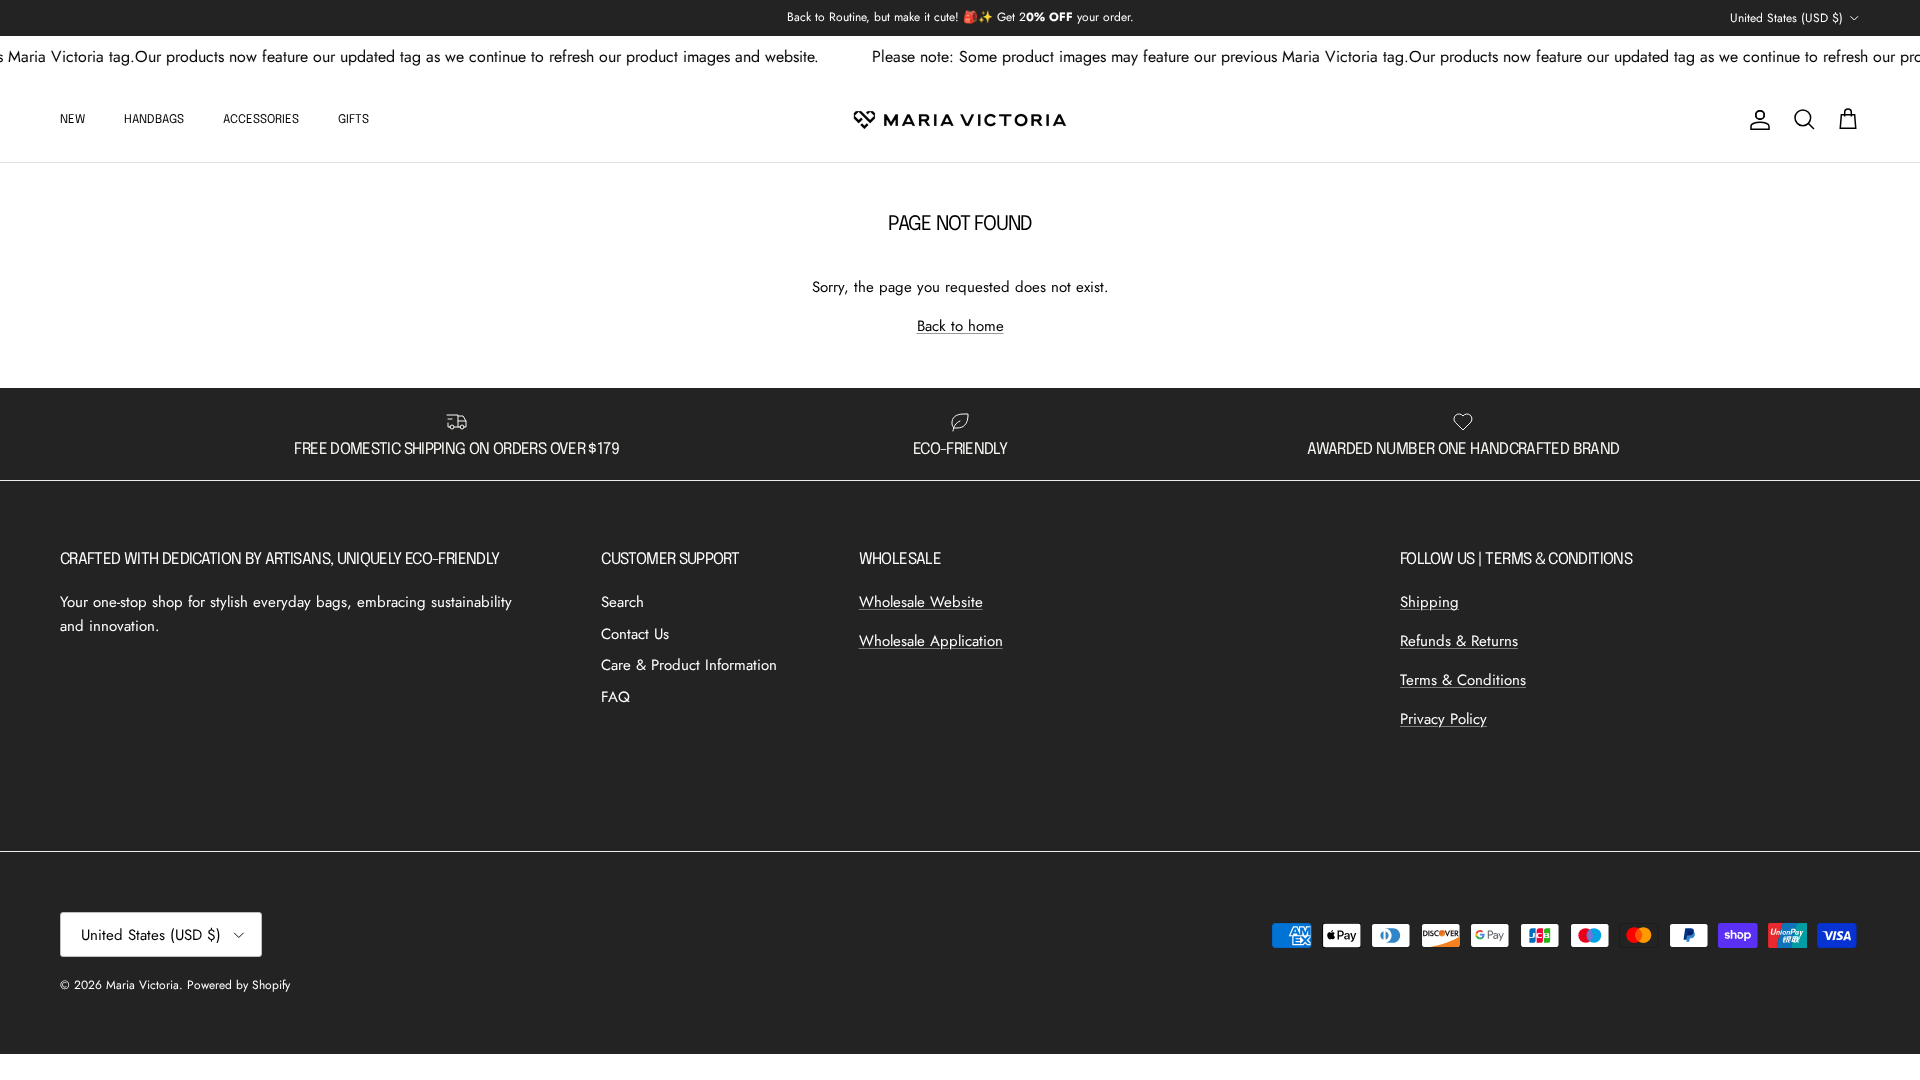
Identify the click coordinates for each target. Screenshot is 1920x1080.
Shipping (1429, 602)
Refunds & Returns (1459, 641)
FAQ (615, 697)
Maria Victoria (142, 985)
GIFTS (353, 120)
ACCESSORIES (261, 120)
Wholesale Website (921, 602)
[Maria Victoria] (960, 120)
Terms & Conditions (1463, 680)
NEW (72, 120)
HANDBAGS (154, 120)
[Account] (1756, 120)
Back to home (960, 326)
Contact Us (635, 634)
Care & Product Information (689, 665)
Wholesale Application (931, 641)
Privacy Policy (1443, 719)
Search (622, 602)
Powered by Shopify (238, 985)
